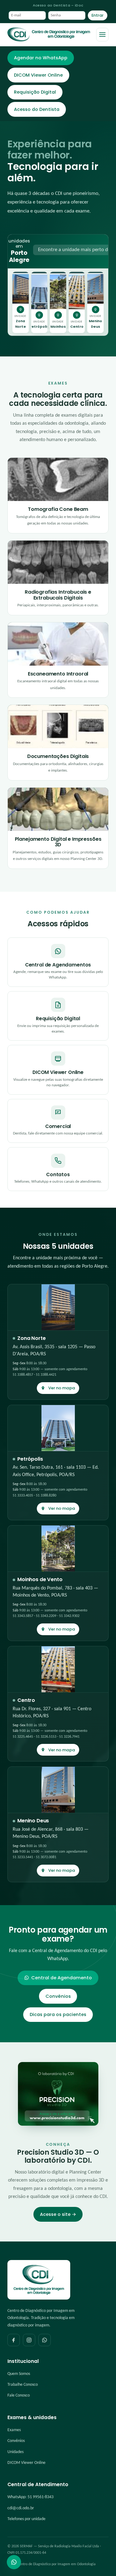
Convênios (58, 1996)
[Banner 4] (68, 330)
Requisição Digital (35, 92)
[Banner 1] (48, 330)
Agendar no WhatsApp (41, 58)
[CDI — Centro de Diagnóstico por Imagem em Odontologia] (49, 35)
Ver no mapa (62, 1388)
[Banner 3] (63, 330)
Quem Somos (19, 2374)
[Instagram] (29, 2340)
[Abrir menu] (102, 35)
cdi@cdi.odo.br (21, 2508)
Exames (14, 2430)
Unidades (15, 2452)
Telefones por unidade (26, 2519)
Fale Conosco (19, 2395)
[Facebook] (14, 2340)
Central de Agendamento (62, 1978)
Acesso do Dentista (37, 109)
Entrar (98, 15)
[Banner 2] (55, 330)
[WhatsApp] (45, 2340)
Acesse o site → (58, 2214)
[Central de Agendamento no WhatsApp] (14, 2562)
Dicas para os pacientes (58, 2014)
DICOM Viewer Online (38, 75)
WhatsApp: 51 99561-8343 (30, 2497)
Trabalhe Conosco (23, 2385)
